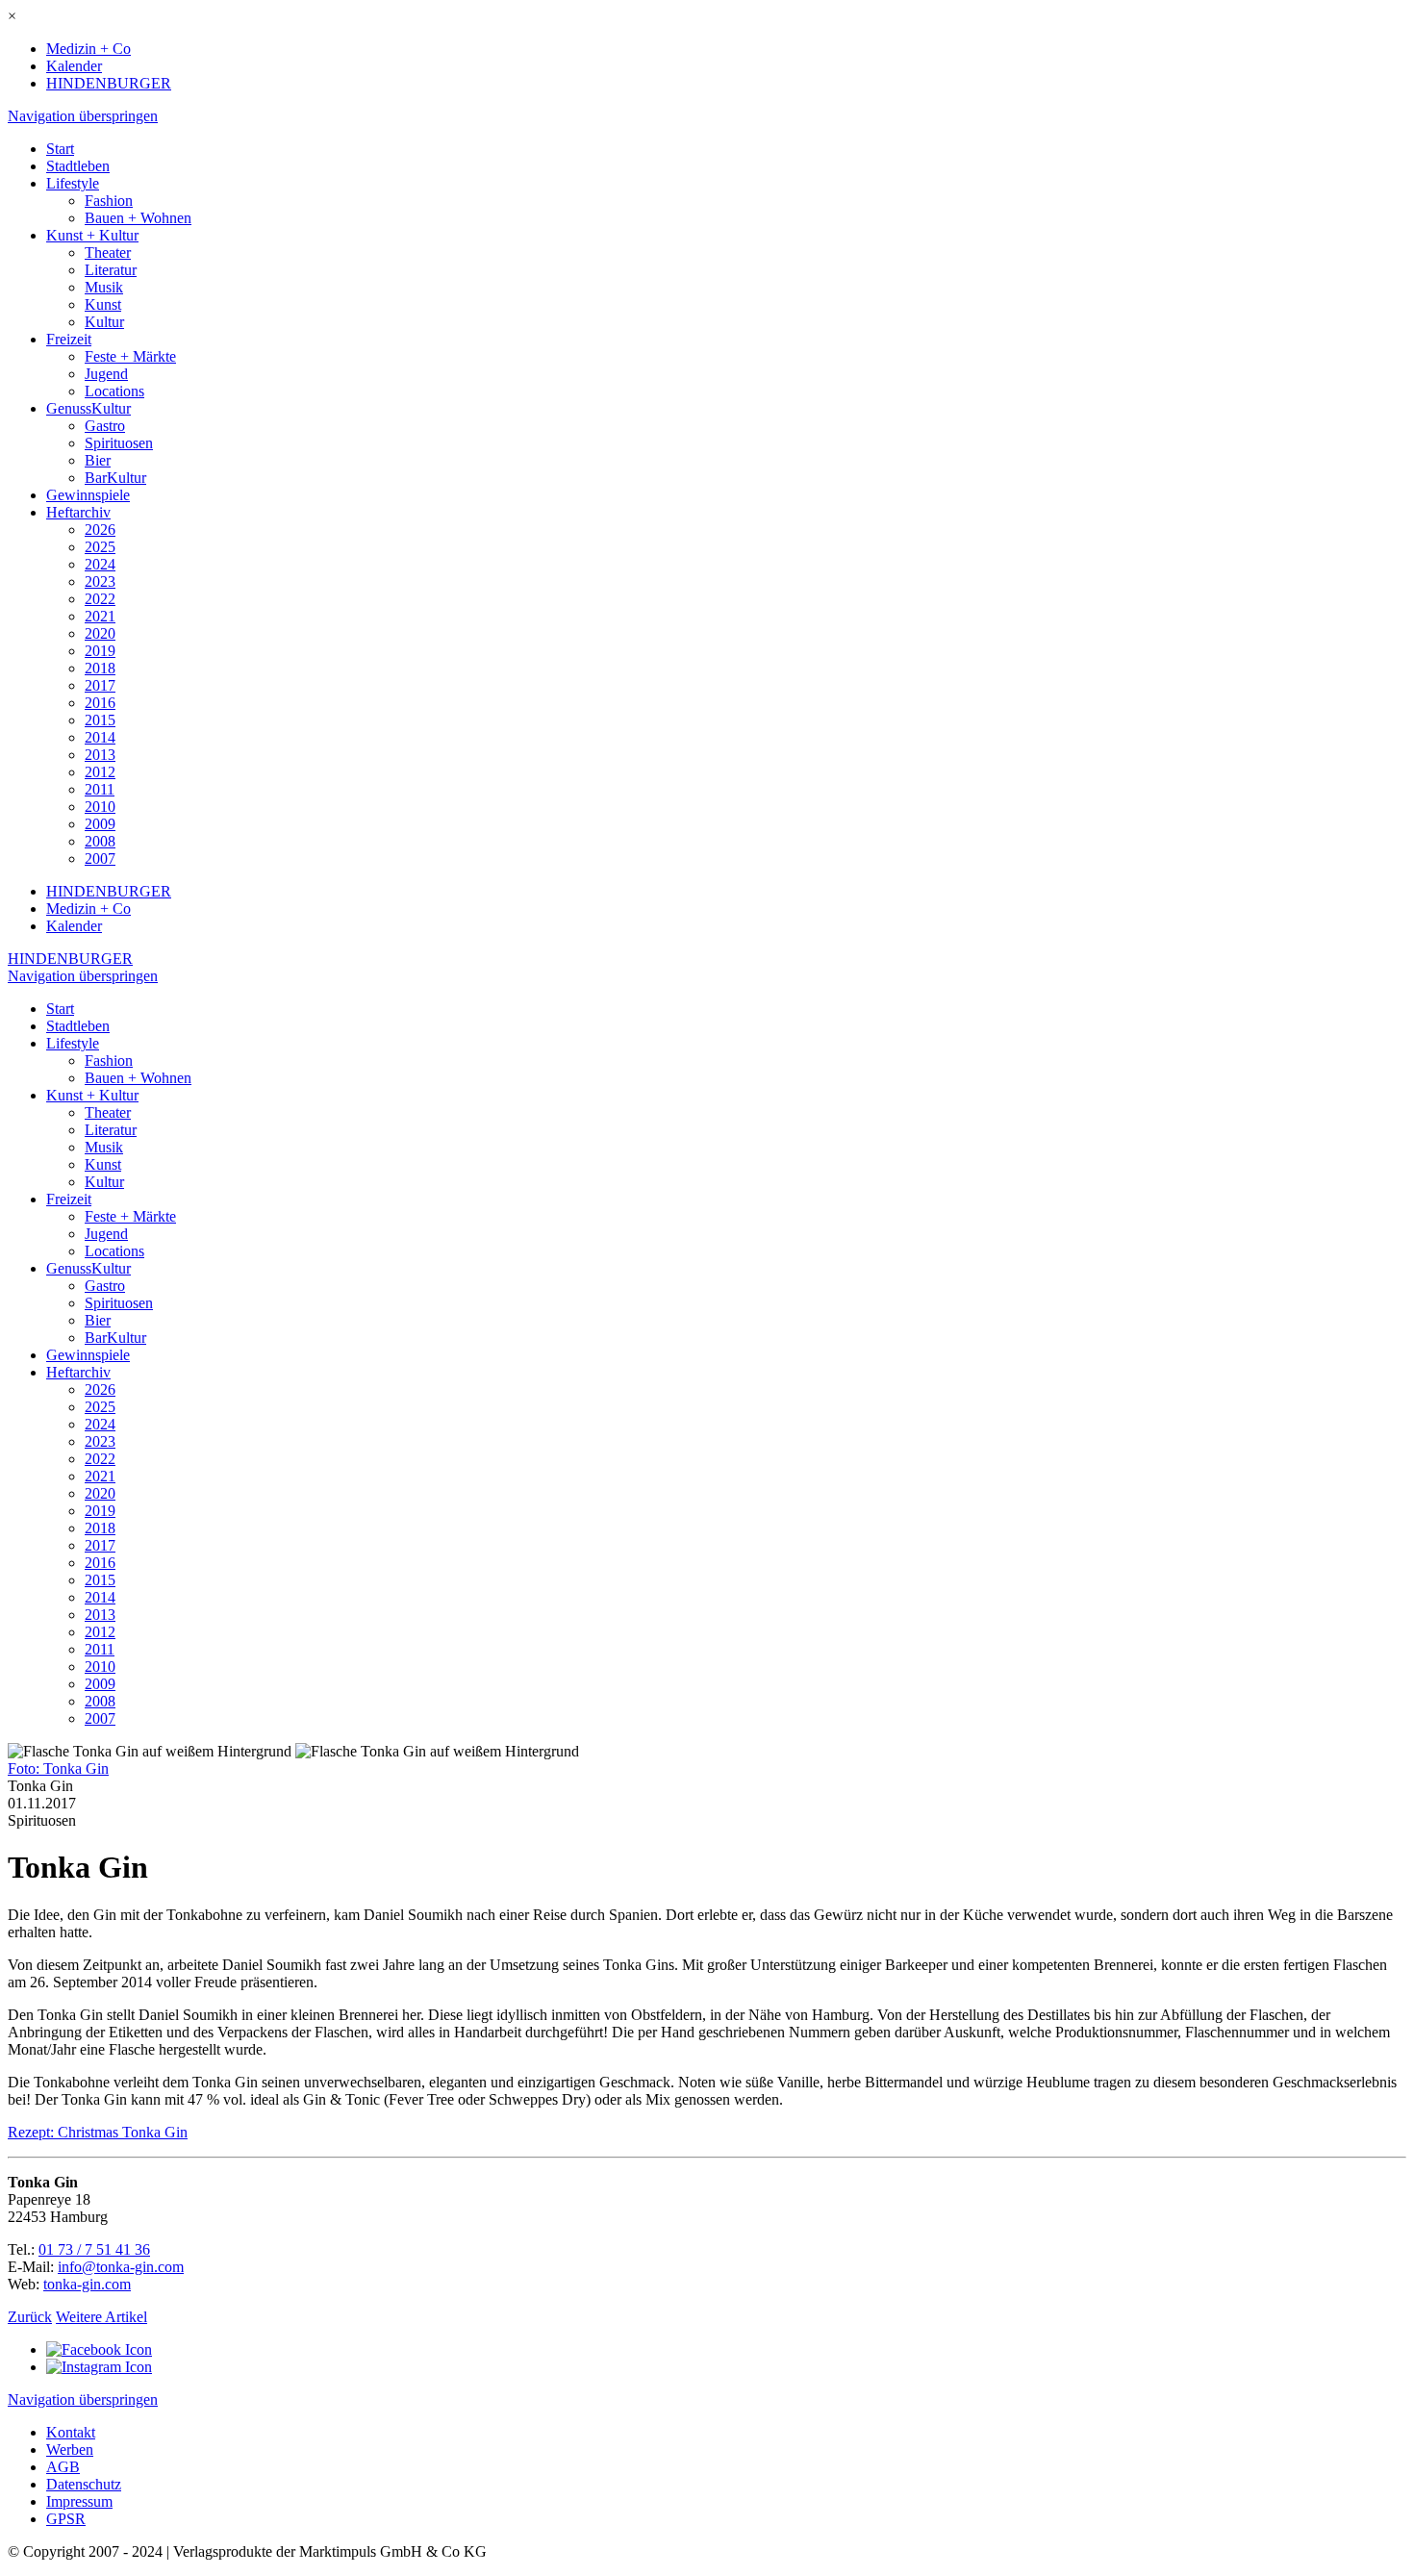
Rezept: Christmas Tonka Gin (98, 2132)
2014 (100, 737)
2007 (100, 859)
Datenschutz (84, 2484)
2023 (100, 581)
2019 (100, 651)
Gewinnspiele (88, 495)
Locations (114, 391)
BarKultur (115, 478)
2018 (100, 668)
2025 (100, 547)
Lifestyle (73, 183)
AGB (63, 2467)
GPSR (66, 2519)
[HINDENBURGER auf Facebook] (99, 2349)
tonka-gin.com (87, 2284)
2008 (100, 841)
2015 (100, 720)
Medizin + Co (88, 49)
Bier (98, 460)
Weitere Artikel (101, 2317)
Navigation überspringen (83, 116)
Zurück (30, 2317)
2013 (100, 755)
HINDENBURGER (109, 83)
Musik (104, 287)
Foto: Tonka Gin (58, 1768)
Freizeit (69, 339)
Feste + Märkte (130, 356)
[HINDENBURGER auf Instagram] (99, 2367)
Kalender (74, 66)
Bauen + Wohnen (138, 218)
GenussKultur (88, 408)
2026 (100, 530)
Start (60, 149)
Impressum (79, 2501)
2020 (100, 633)
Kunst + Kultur (92, 235)
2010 (100, 807)
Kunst (103, 304)
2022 (100, 599)
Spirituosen (119, 443)
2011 (100, 789)
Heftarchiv (78, 512)
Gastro (105, 426)
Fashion (109, 201)
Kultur (104, 322)
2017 (100, 685)
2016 (100, 703)
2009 (100, 824)
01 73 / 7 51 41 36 (94, 2249)
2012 (100, 772)
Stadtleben (78, 166)
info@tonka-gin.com (121, 2267)
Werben (70, 2450)
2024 (100, 564)
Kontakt (71, 2432)
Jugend (106, 374)
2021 (100, 616)
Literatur (111, 270)
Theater (108, 253)
